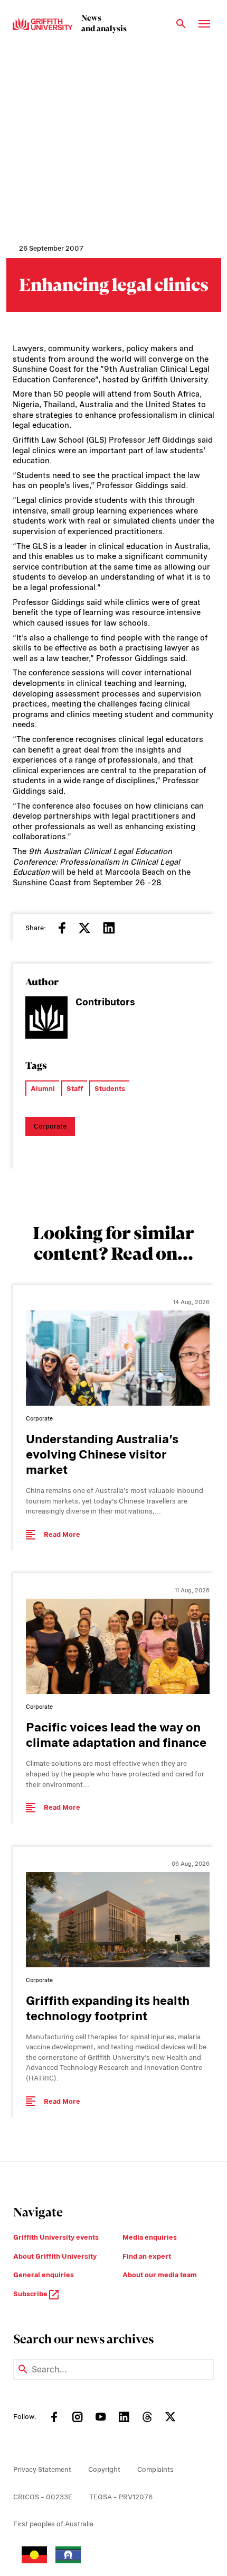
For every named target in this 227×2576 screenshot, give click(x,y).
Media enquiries (150, 2237)
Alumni (43, 1089)
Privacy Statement (42, 2469)
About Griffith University (55, 2256)
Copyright (104, 2469)
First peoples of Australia (53, 2524)
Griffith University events (56, 2237)
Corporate (50, 1126)
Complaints (155, 2469)
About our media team (160, 2275)
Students (110, 1089)
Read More (62, 1534)
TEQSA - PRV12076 (121, 2497)
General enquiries (44, 2275)
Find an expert (147, 2256)
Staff (75, 1089)
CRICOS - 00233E (43, 2497)
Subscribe (31, 2294)
